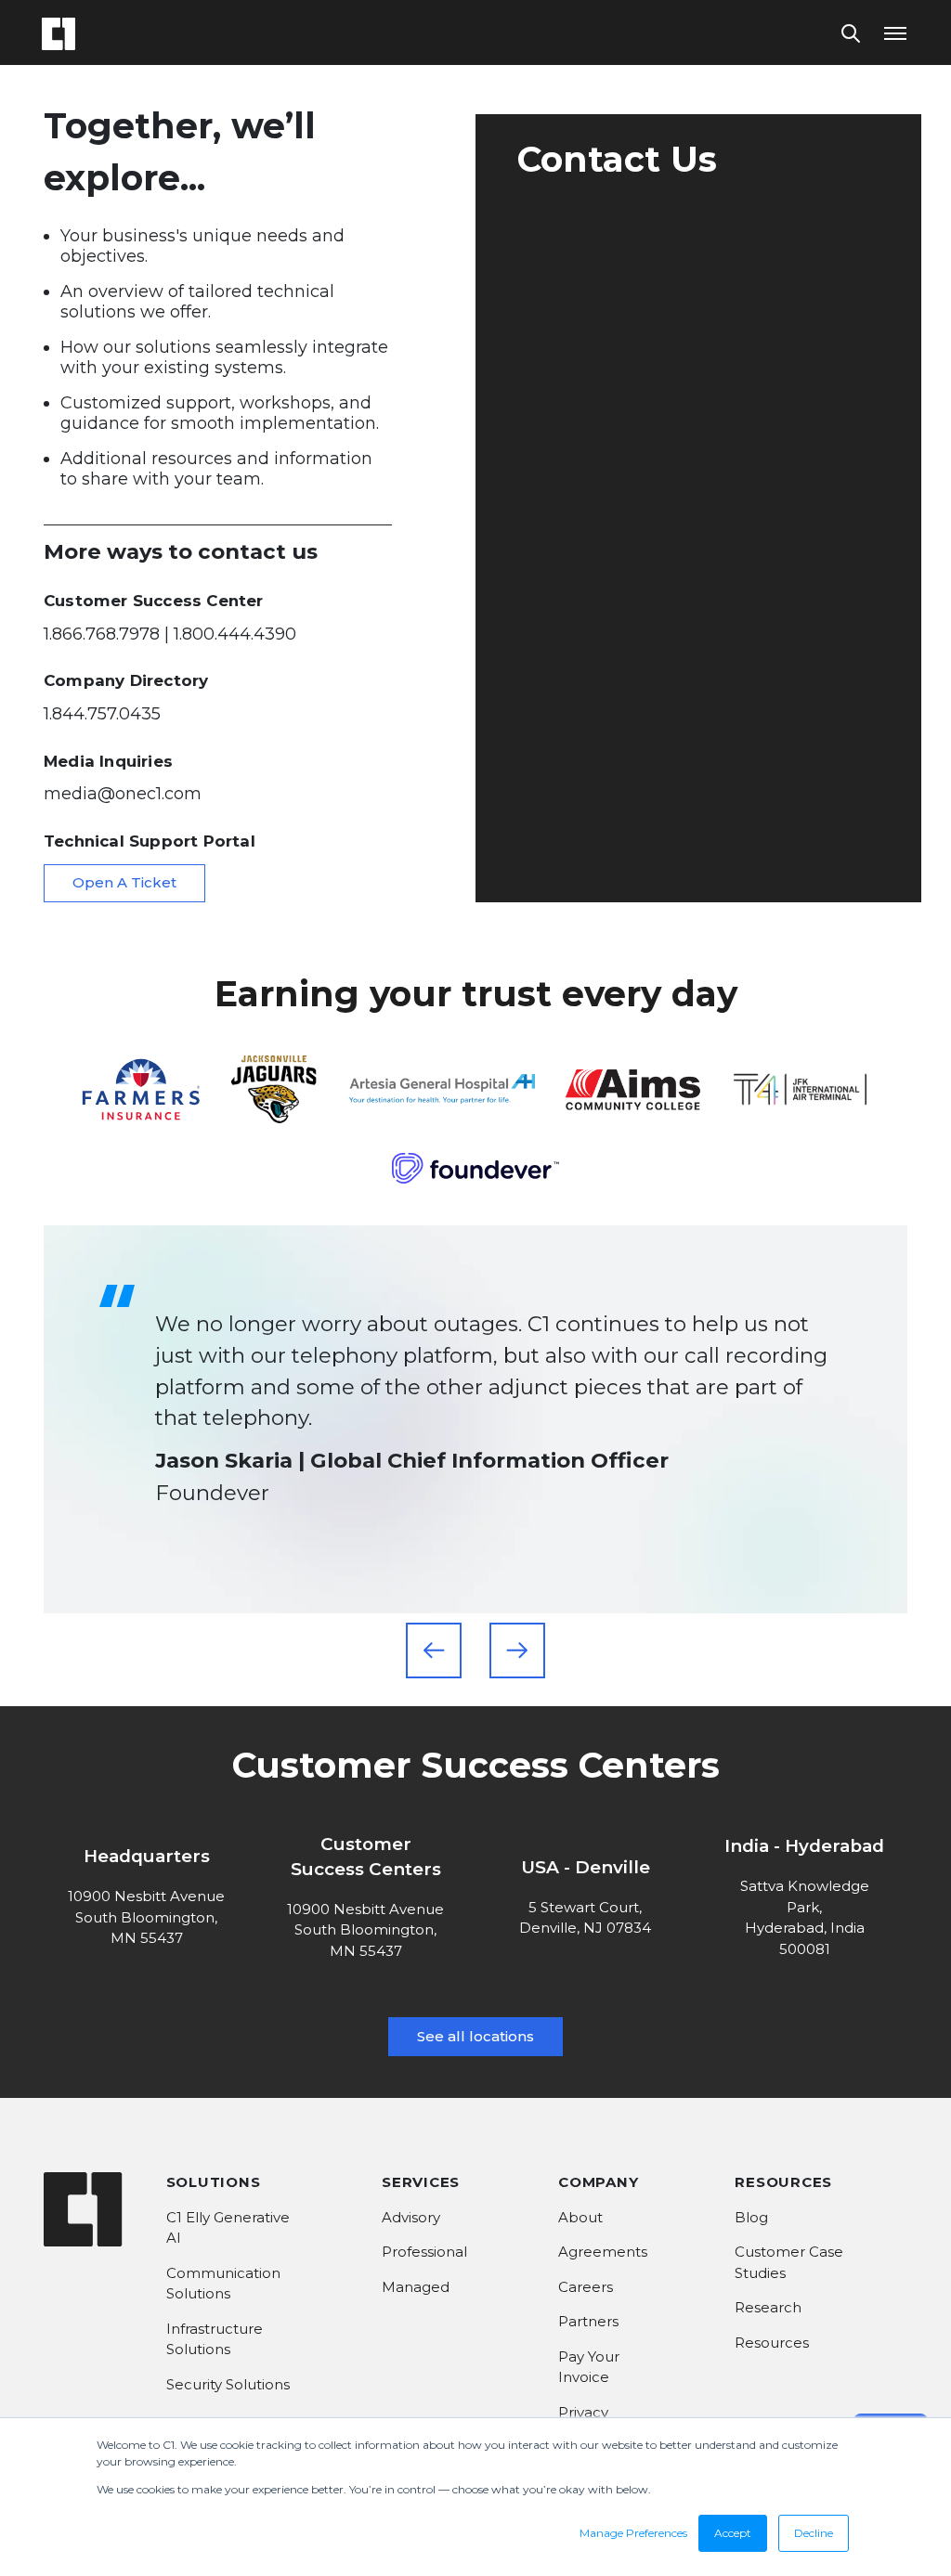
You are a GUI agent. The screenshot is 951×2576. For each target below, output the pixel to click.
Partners (588, 2321)
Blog (751, 2217)
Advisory (411, 2217)
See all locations (475, 2036)
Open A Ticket (124, 882)
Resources (772, 2343)
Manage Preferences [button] (633, 2533)
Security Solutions (228, 2384)
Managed (416, 2287)
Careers (586, 2287)
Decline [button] (814, 2533)
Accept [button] (733, 2533)
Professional (424, 2252)
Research (768, 2307)
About (580, 2217)
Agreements (603, 2252)
